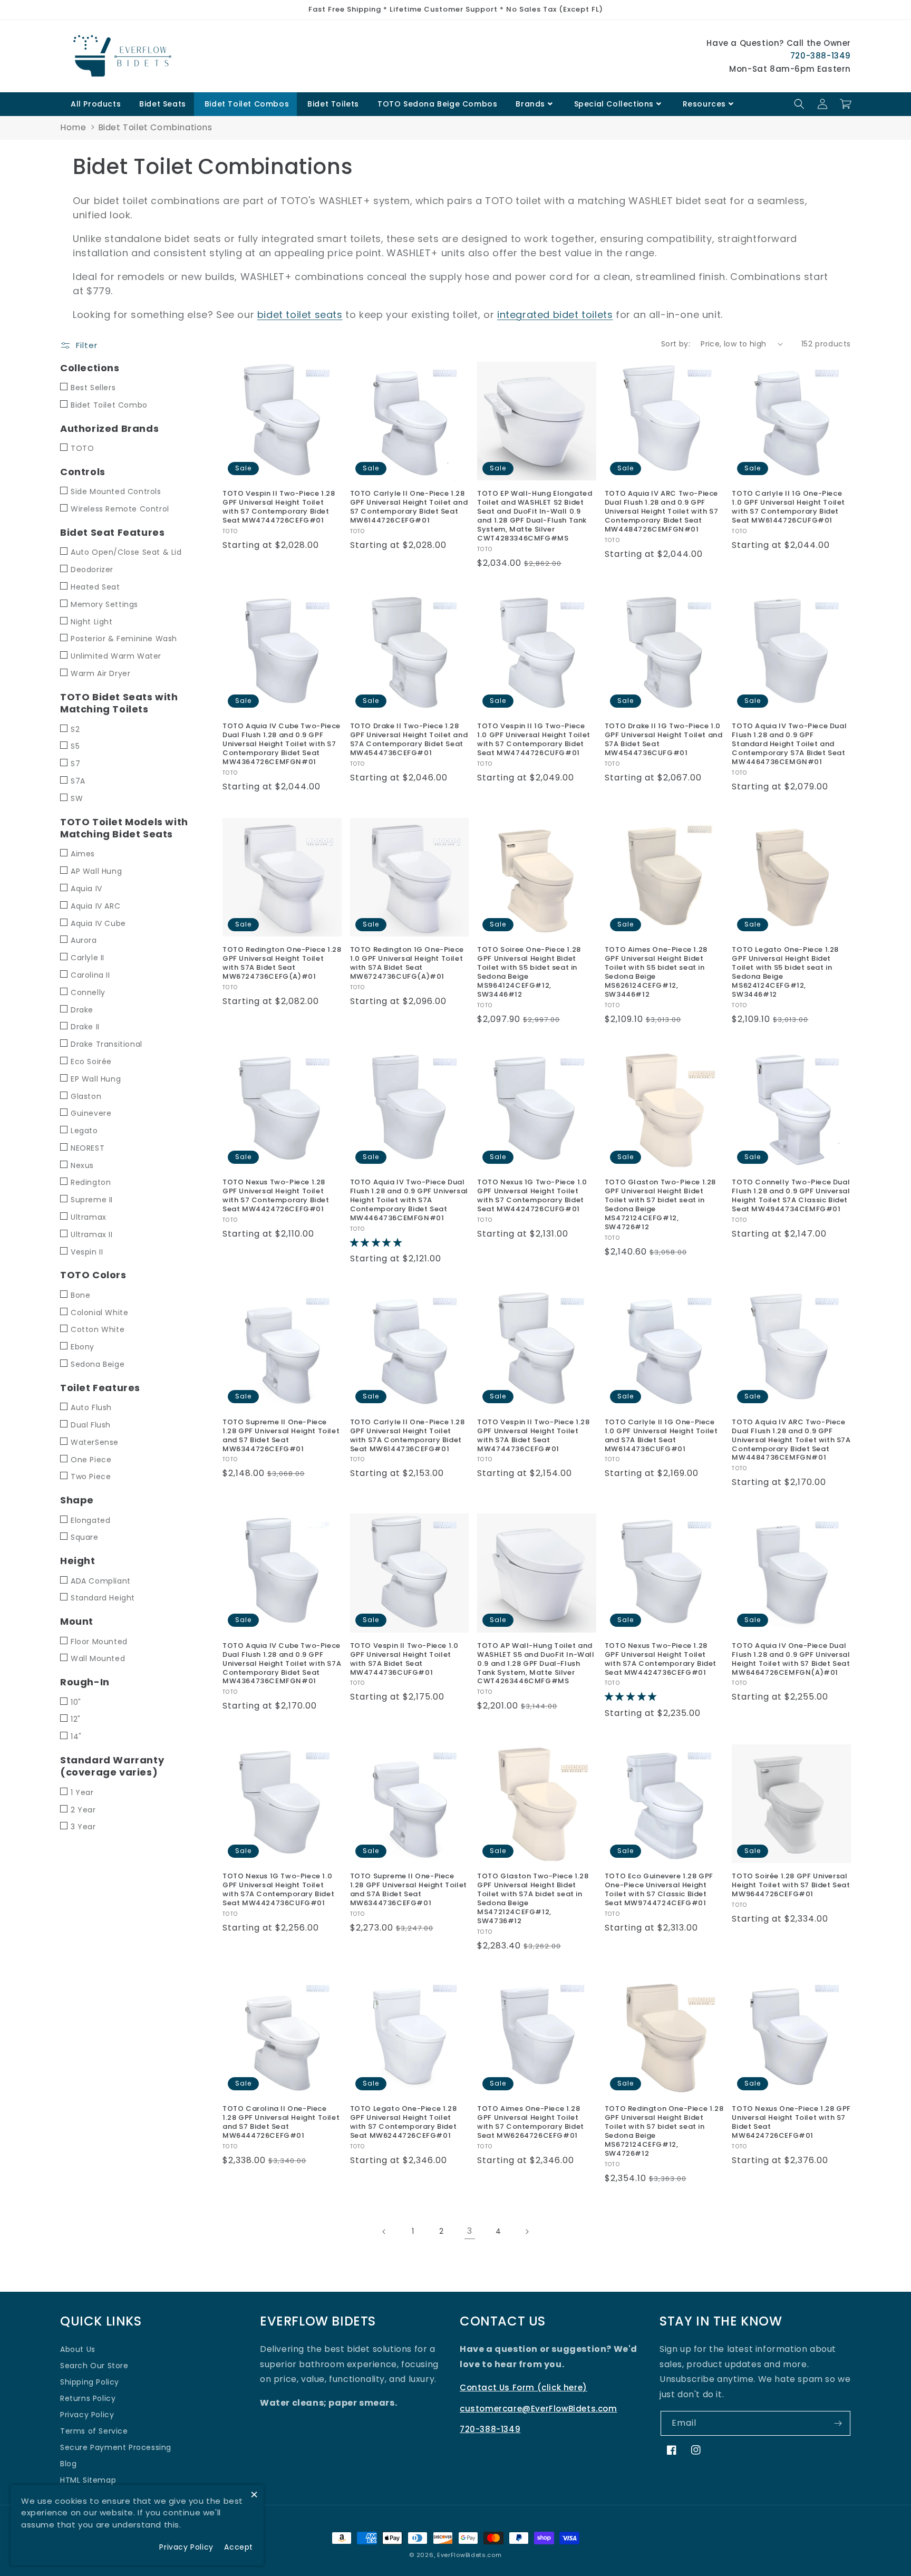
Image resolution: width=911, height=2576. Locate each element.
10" (76, 1702)
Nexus (82, 1165)
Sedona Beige (98, 1364)
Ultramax (89, 1217)
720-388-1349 (821, 56)
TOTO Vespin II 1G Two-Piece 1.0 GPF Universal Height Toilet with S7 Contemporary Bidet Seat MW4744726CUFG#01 (534, 740)
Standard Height (103, 1598)
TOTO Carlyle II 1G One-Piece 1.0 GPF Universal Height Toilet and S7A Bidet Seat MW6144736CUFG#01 (661, 1436)
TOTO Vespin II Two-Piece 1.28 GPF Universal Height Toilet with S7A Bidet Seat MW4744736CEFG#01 (533, 1436)
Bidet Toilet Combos (247, 104)
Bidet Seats (163, 104)
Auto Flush (91, 1407)
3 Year (83, 1827)
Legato (84, 1131)
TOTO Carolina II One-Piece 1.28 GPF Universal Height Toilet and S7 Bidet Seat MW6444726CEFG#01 (281, 2122)
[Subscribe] (838, 2423)
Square (85, 1537)
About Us (78, 2349)
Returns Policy (88, 2398)
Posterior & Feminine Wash (124, 639)
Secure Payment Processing (116, 2447)
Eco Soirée (91, 1062)
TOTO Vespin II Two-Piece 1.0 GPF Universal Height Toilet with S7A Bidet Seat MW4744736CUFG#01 (404, 1660)
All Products (96, 104)
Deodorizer (92, 570)
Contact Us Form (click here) (524, 2387)
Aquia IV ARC (95, 906)
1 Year (82, 1792)
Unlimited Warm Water (116, 656)
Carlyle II (88, 958)
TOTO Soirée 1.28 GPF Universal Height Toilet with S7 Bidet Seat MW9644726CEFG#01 (791, 1885)
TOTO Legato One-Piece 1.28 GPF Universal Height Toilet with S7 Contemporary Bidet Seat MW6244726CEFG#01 (404, 2122)
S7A (78, 781)
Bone (80, 1295)
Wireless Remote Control (120, 509)
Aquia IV (86, 889)
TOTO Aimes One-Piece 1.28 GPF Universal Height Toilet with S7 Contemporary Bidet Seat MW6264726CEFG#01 (531, 2122)
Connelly (88, 992)
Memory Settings (104, 604)
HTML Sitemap (88, 2480)
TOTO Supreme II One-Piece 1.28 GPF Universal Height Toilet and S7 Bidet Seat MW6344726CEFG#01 (281, 1436)
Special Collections (614, 104)
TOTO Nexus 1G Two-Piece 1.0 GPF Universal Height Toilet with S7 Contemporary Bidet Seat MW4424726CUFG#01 (532, 1196)
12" (76, 1719)
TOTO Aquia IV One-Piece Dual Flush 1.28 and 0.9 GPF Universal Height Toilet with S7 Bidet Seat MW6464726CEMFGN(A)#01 (791, 1660)
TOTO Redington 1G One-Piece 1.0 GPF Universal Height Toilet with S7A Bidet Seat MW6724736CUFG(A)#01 (407, 963)
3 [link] (470, 2231)
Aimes (83, 854)
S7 (75, 764)
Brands (530, 104)
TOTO (82, 448)
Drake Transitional (106, 1044)
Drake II (85, 1027)
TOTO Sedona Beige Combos (437, 104)
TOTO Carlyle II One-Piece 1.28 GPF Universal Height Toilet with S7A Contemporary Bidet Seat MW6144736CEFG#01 (408, 1436)
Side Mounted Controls (116, 491)
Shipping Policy (90, 2382)
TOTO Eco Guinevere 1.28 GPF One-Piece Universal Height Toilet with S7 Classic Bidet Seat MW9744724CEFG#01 (659, 1890)
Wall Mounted (98, 1658)
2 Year (83, 1810)
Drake (82, 1010)
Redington (91, 1182)
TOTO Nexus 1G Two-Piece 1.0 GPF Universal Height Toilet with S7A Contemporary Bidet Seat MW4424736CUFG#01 (278, 1890)
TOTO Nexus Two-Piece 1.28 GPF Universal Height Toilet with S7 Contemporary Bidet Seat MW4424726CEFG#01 (276, 1196)
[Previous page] (384, 2232)
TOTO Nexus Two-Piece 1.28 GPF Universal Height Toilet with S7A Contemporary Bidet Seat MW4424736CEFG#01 (661, 1660)
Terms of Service (94, 2431)
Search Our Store (94, 2366)
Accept (239, 2547)
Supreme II (92, 1200)
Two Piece (91, 1477)
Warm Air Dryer (100, 673)
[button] (799, 104)
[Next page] (527, 2232)
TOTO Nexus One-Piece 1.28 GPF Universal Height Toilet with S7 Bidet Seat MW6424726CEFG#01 (791, 2122)
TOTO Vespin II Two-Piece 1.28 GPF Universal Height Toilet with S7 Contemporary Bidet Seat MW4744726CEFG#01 (279, 507)
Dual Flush (91, 1425)
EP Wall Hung (96, 1079)
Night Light (92, 622)
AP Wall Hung (96, 871)
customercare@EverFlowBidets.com (539, 2409)
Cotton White (98, 1329)
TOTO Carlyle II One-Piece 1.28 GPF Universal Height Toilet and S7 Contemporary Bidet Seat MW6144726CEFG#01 (409, 507)
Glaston (86, 1096)
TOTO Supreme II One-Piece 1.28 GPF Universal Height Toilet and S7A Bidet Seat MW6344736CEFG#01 (409, 1890)
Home (73, 127)
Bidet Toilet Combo (109, 405)
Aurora (84, 940)
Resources (704, 104)
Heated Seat (95, 587)
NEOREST (88, 1148)
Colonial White (99, 1313)
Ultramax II (92, 1234)
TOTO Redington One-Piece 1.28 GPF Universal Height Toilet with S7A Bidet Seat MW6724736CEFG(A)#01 (282, 963)
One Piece (91, 1460)
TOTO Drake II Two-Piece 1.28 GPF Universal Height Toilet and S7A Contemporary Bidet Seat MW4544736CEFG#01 (409, 740)
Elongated (90, 1520)
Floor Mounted (99, 1642)
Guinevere (91, 1113)
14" (76, 1736)
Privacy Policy (87, 2415)
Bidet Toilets (333, 104)
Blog (68, 2464)
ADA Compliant (101, 1581)
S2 (75, 729)
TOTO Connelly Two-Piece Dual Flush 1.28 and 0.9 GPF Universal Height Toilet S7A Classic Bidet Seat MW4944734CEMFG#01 (791, 1196)
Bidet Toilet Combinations (155, 127)
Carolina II (90, 975)
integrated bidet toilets (555, 315)
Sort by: (676, 344)
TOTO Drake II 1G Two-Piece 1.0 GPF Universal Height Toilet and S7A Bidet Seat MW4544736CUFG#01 (664, 740)
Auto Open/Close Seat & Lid (126, 552)
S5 (75, 746)
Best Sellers (93, 388)
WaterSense (95, 1442)
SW (77, 798)
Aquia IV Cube (98, 923)
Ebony (83, 1347)
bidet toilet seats (300, 315)
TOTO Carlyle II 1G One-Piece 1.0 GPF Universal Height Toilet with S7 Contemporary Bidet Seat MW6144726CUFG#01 (788, 507)
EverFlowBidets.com (469, 2555)
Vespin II (87, 1252)
